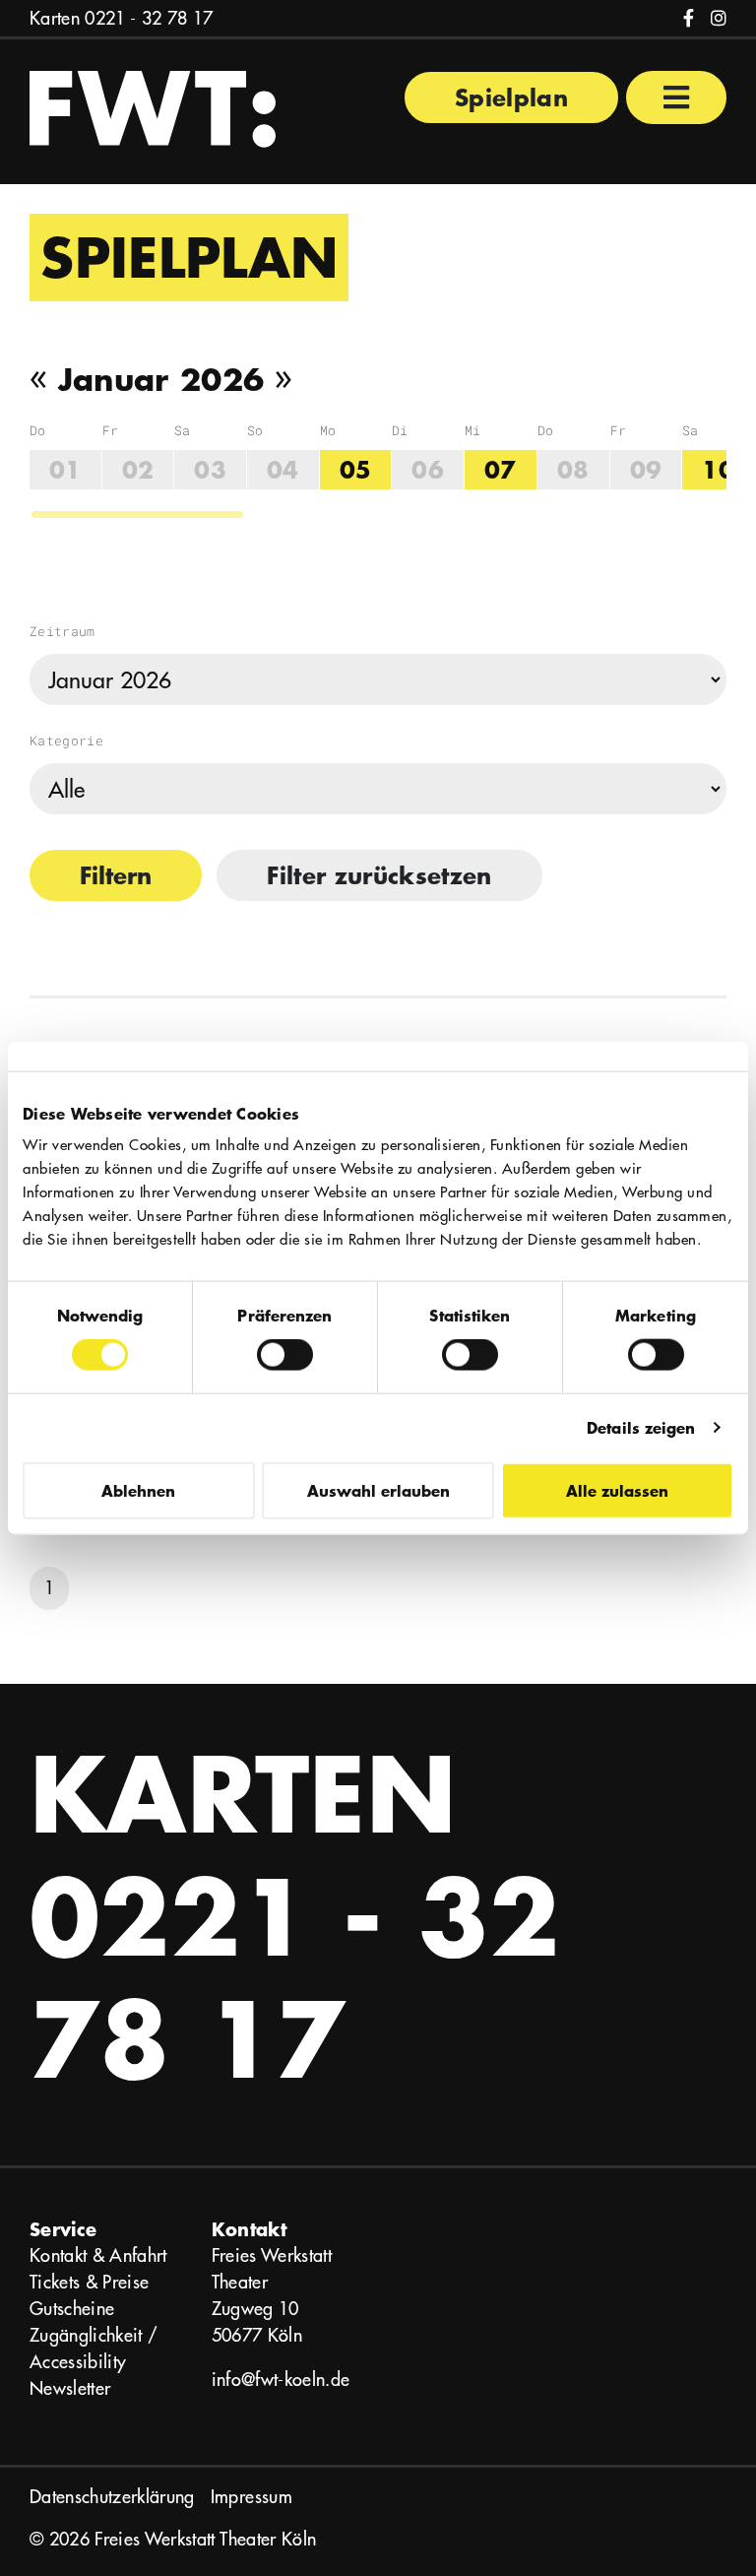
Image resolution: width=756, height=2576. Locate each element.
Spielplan (511, 97)
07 (501, 469)
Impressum (252, 2497)
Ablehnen (138, 1489)
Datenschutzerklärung (112, 2497)
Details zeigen (641, 1427)
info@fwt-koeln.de (281, 2380)
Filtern (116, 875)
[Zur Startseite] (153, 107)
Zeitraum (63, 631)
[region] (378, 471)
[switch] (285, 1355)
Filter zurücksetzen (379, 875)
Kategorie (66, 741)
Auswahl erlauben (378, 1489)
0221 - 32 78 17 (149, 18)
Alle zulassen (617, 1489)
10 (718, 469)
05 (356, 469)
